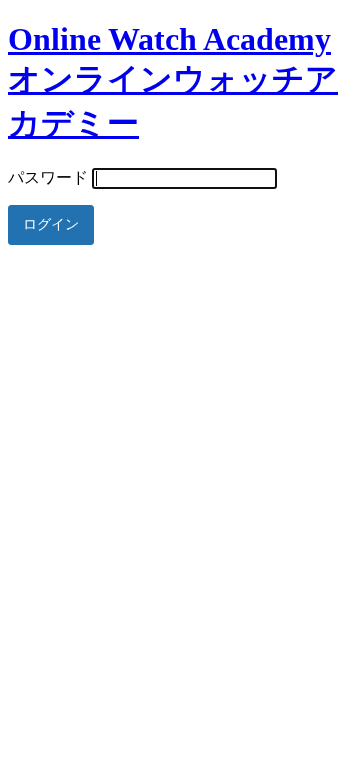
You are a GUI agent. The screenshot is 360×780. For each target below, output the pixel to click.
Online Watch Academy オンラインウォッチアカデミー (173, 81)
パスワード (48, 177)
